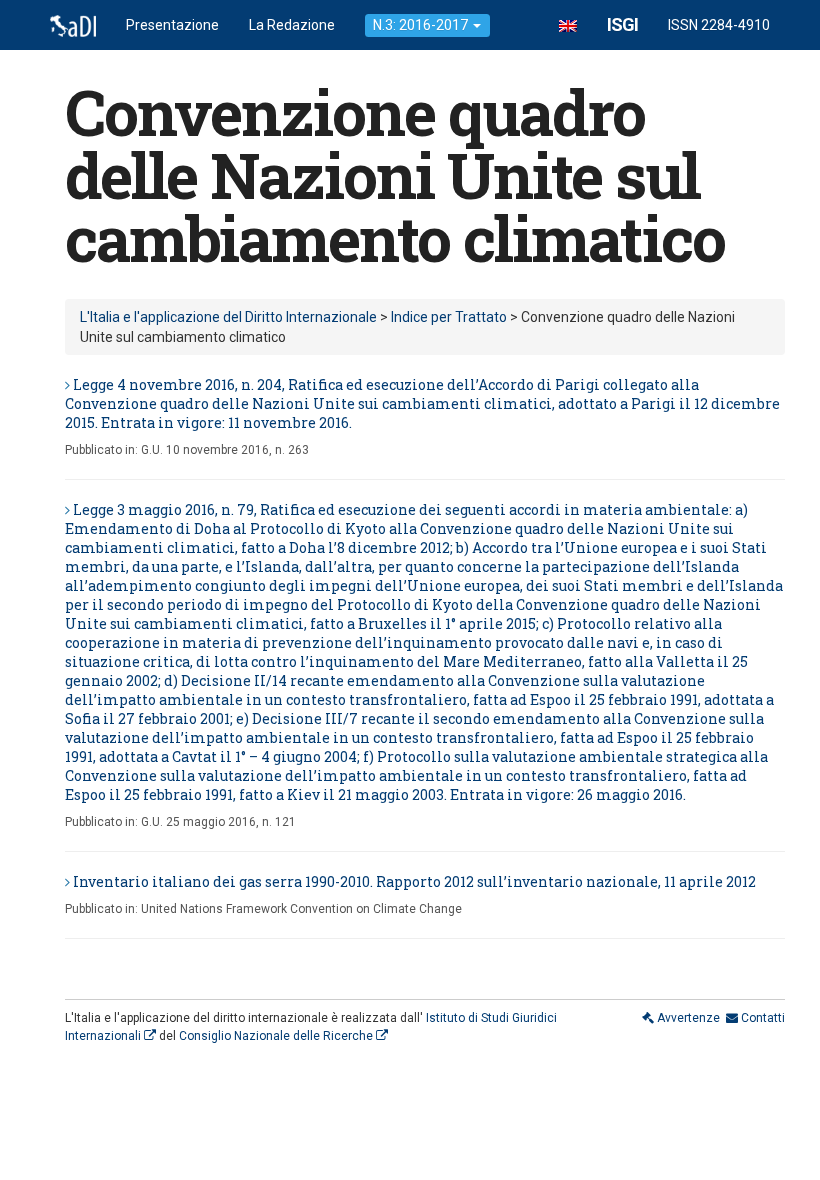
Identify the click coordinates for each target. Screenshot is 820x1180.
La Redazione (292, 25)
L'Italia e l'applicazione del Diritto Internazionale (228, 317)
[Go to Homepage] (73, 25)
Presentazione (172, 25)
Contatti (761, 1018)
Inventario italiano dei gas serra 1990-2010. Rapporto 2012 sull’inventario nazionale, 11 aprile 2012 (414, 881)
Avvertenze (687, 1018)
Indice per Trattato (449, 317)
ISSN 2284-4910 (719, 25)
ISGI (622, 24)
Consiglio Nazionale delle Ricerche (277, 1036)
